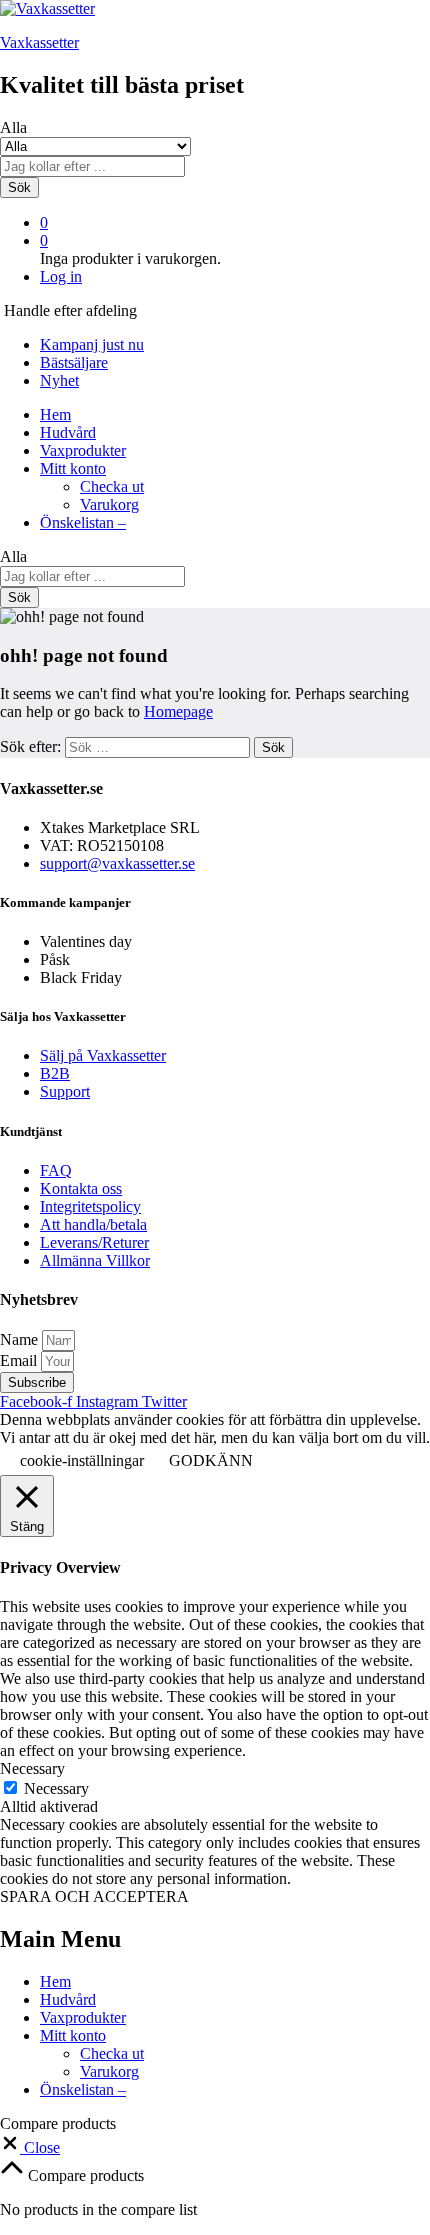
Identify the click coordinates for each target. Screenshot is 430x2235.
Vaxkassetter (39, 42)
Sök (19, 187)
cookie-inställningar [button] (82, 1460)
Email (20, 1360)
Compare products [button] (84, 2175)
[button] (30, 2147)
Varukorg (109, 504)
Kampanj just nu (92, 344)
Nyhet (59, 380)
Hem (55, 414)
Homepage (178, 711)
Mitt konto (73, 2035)
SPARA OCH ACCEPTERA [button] (94, 1896)
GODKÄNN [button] (211, 1460)
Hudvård (68, 432)
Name (21, 1339)
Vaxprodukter (83, 450)
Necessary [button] (32, 1768)
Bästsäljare (74, 362)
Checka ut (112, 486)
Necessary (56, 1788)
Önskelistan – (83, 522)
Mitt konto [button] (73, 468)
